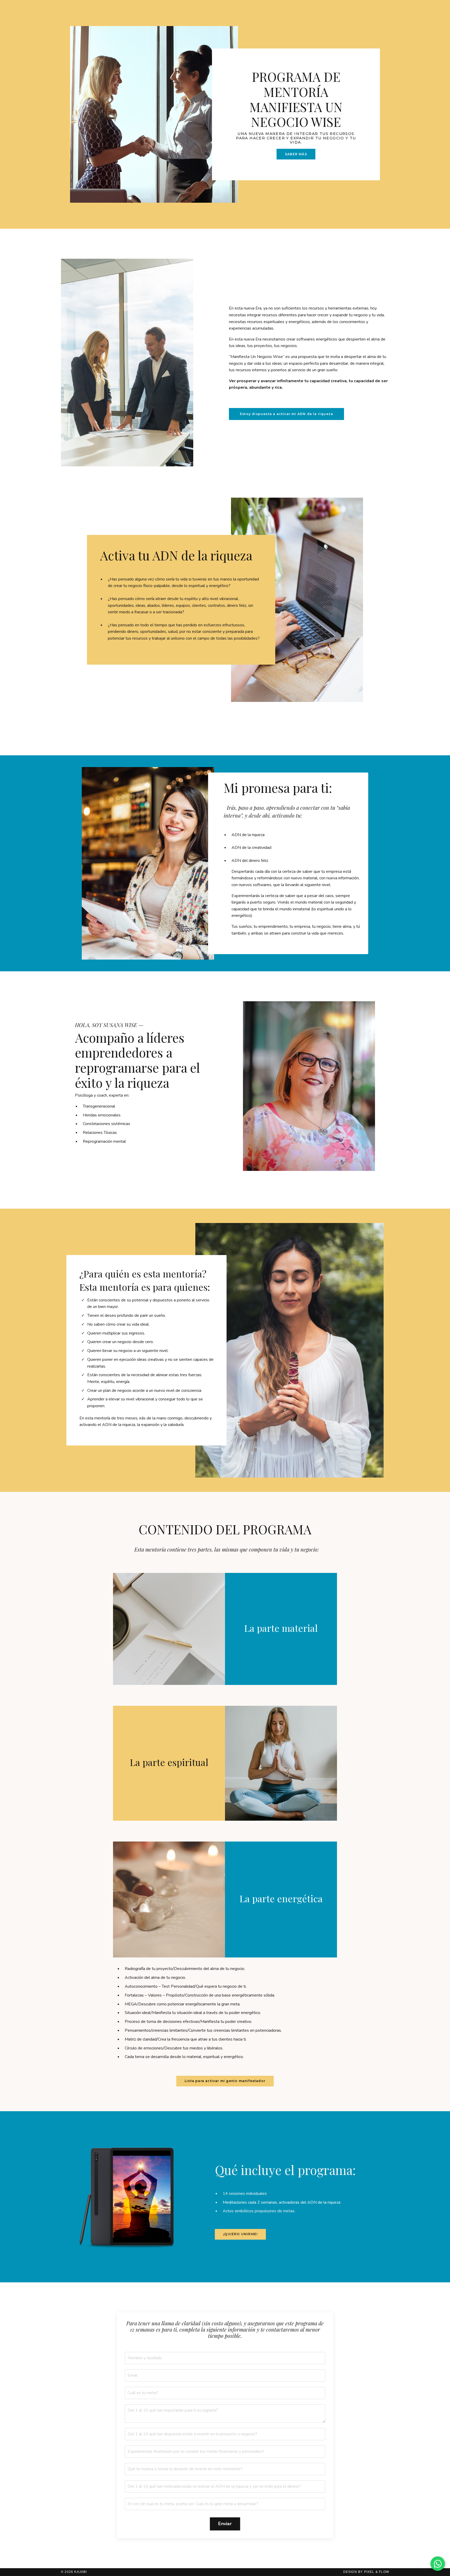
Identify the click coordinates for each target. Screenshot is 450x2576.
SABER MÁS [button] (296, 154)
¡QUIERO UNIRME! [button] (240, 2234)
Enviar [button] (225, 2524)
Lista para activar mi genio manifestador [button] (225, 2081)
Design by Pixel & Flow (366, 2572)
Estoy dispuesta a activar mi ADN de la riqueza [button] (286, 414)
